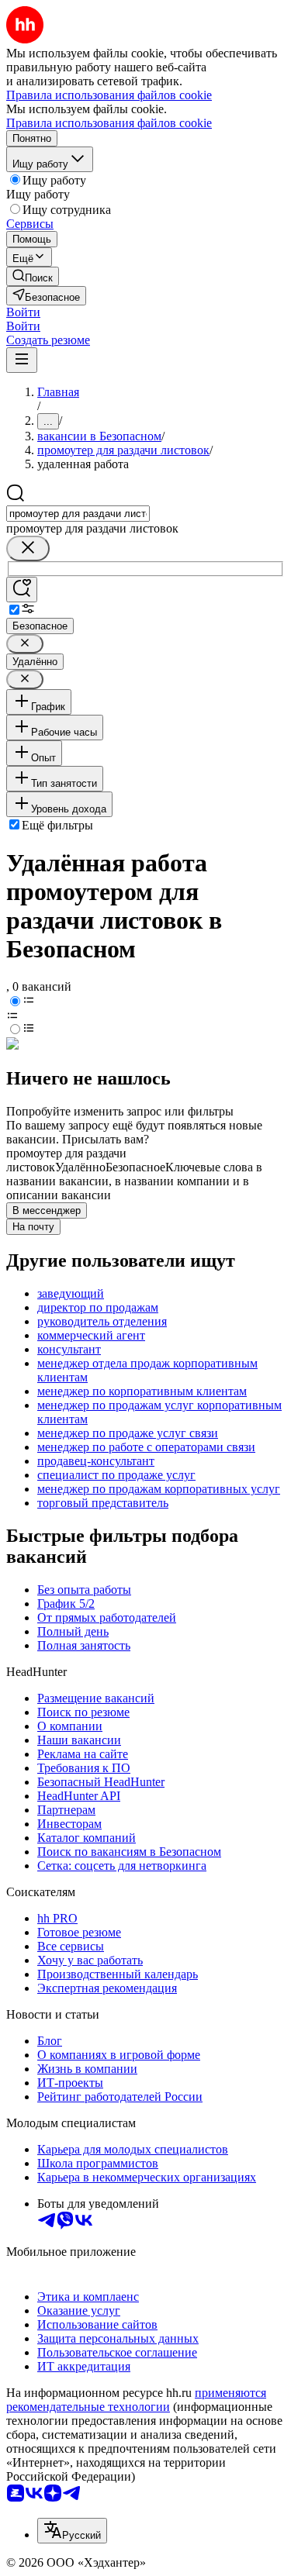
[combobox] (78, 514)
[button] (23, 312)
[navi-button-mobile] (22, 360)
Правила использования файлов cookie (109, 123)
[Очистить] (28, 548)
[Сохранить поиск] (22, 590)
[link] (33, 276)
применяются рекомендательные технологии (136, 2400)
